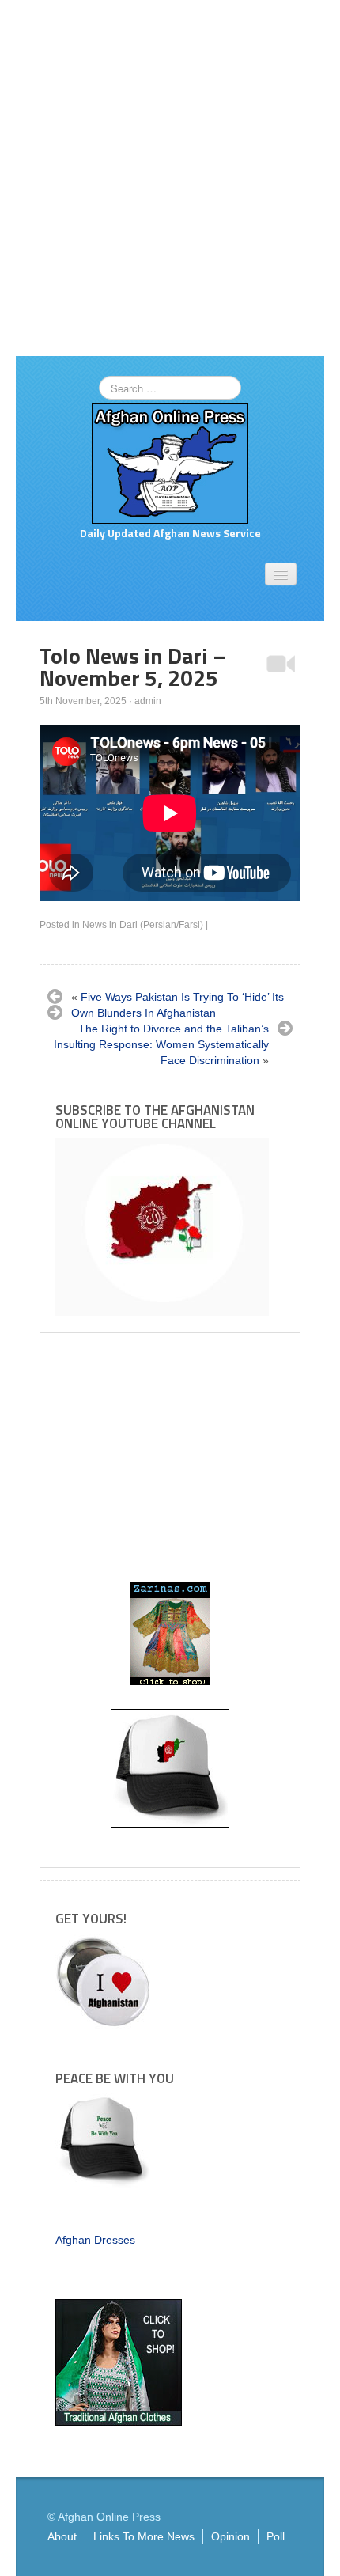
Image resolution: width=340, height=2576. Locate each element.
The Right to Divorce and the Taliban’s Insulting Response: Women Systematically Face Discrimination (161, 1044)
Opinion (230, 2536)
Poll (276, 2536)
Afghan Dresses (95, 2240)
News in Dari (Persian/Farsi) (143, 925)
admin (148, 701)
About (62, 2536)
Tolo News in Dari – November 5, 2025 (133, 667)
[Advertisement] (170, 178)
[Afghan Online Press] (170, 463)
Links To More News (144, 2536)
